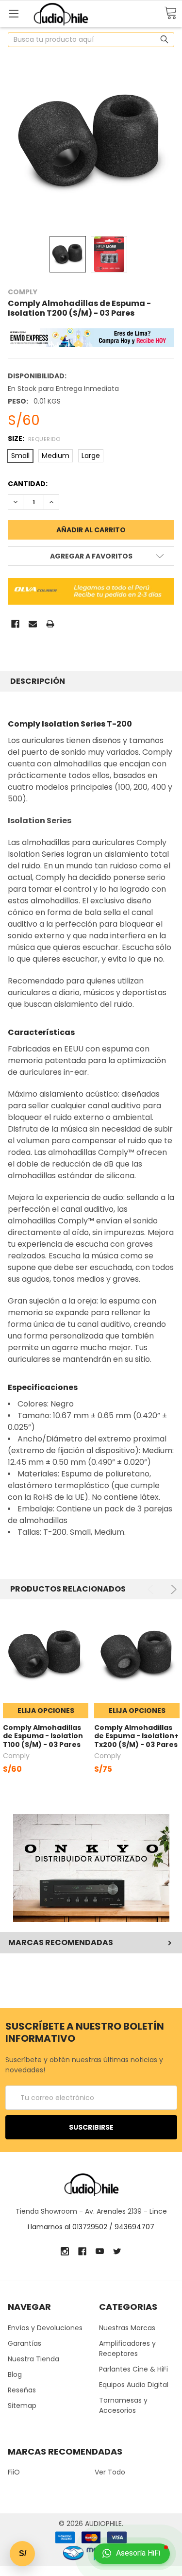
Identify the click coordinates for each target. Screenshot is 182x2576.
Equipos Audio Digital (134, 2385)
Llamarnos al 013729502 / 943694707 (91, 2227)
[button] (91, 1868)
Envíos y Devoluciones (45, 2328)
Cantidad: (28, 484)
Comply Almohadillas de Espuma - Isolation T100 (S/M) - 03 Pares (43, 1736)
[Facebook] (15, 624)
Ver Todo (110, 2472)
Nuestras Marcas (127, 2328)
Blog (15, 2374)
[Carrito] (170, 13)
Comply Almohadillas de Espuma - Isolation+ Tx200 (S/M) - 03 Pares (136, 1736)
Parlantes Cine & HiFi (133, 2369)
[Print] (50, 624)
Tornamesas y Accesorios (123, 2405)
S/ (23, 2553)
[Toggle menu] (13, 13)
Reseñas (22, 2390)
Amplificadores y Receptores (127, 2348)
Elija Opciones (46, 1711)
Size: (34, 439)
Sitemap (22, 2406)
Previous (152, 1589)
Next (172, 1589)
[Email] (33, 624)
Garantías (25, 2343)
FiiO (14, 2472)
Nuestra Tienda (33, 2359)
